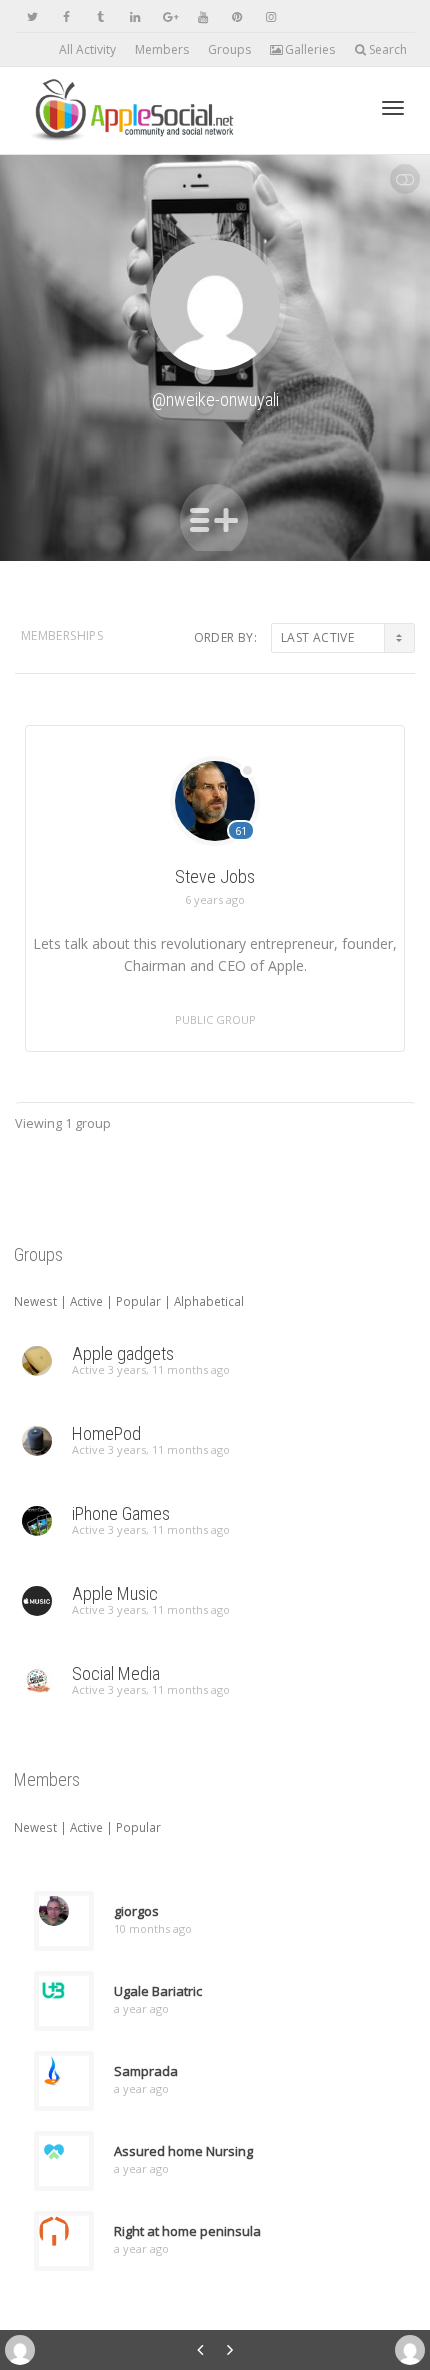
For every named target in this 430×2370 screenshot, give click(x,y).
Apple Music (115, 1593)
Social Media (116, 1673)
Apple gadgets (123, 1353)
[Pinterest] (236, 16)
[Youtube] (202, 16)
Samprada (146, 2071)
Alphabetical (209, 1301)
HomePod (106, 1433)
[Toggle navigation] (393, 108)
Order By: (225, 637)
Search (386, 49)
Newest (35, 1301)
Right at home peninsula (187, 2231)
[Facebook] (66, 16)
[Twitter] (32, 16)
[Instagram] (270, 16)
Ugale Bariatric (158, 1991)
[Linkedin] (134, 16)
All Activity (87, 49)
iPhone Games (121, 1513)
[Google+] (168, 16)
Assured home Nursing (183, 2151)
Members (162, 49)
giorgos (136, 1911)
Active (86, 1301)
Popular (138, 1301)
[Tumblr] (100, 16)
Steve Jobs (215, 876)
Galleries (308, 49)
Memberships (62, 635)
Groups (229, 49)
